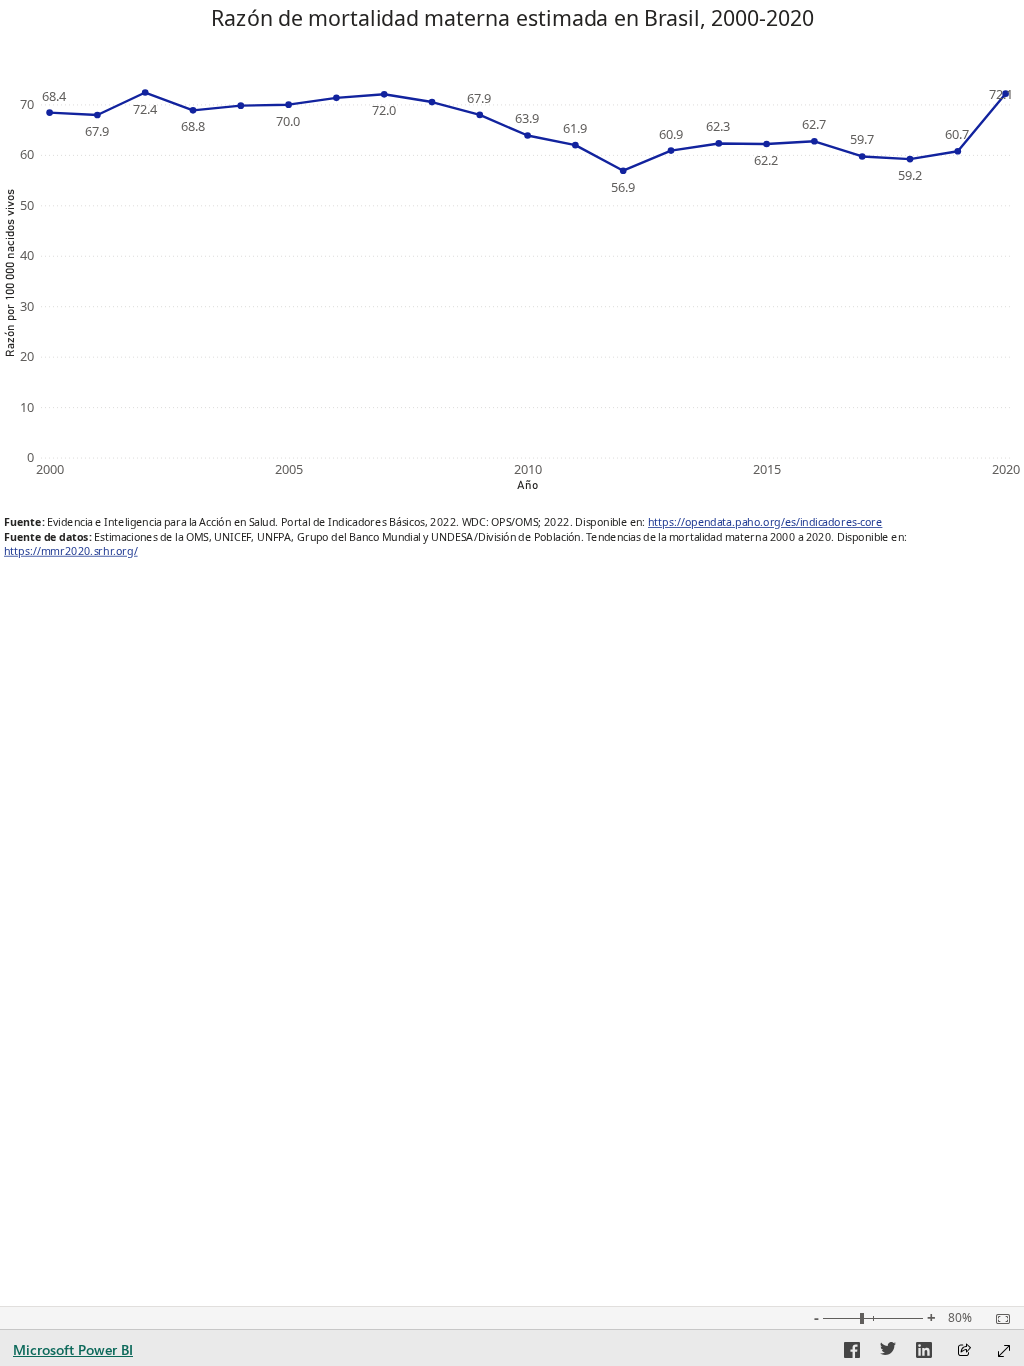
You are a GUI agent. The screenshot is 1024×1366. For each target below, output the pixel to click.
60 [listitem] (27, 154)
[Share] (964, 1351)
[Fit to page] (998, 1319)
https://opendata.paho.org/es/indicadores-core (765, 522)
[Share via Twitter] (888, 1353)
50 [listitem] (27, 205)
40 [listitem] (27, 255)
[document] (512, 39)
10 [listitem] (27, 407)
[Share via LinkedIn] (924, 1353)
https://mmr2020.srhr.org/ (71, 551)
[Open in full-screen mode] (1004, 1351)
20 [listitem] (27, 356)
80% (960, 1318)
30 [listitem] (27, 306)
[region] (512, 288)
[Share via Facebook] (852, 1353)
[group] (512, 39)
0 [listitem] (30, 457)
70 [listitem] (27, 104)
